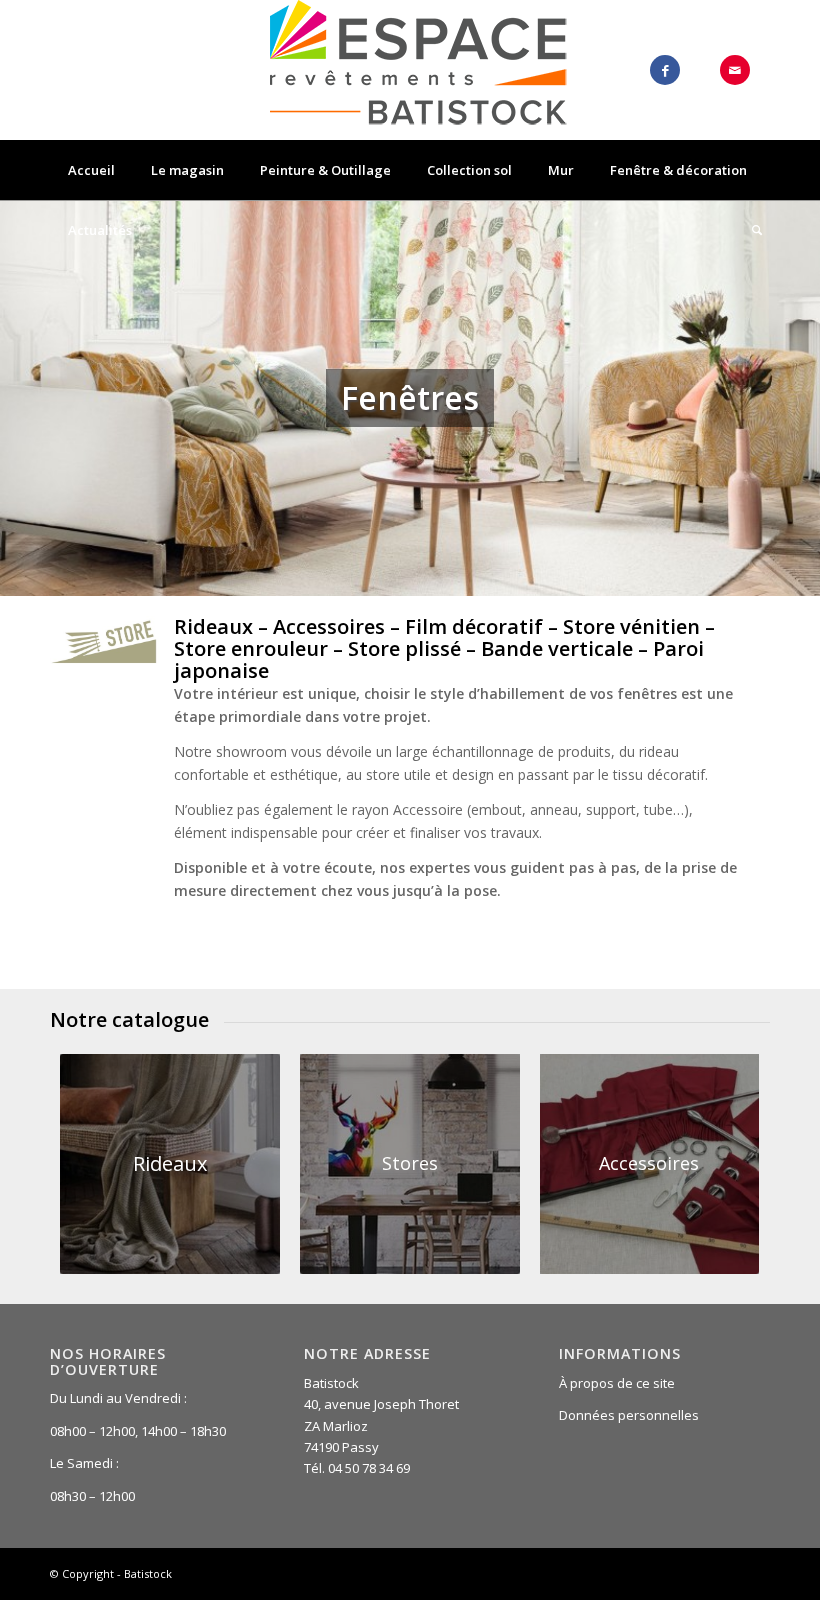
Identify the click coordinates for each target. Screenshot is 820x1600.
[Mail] (735, 70)
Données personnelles (629, 1415)
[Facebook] (665, 70)
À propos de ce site (617, 1383)
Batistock (148, 1573)
